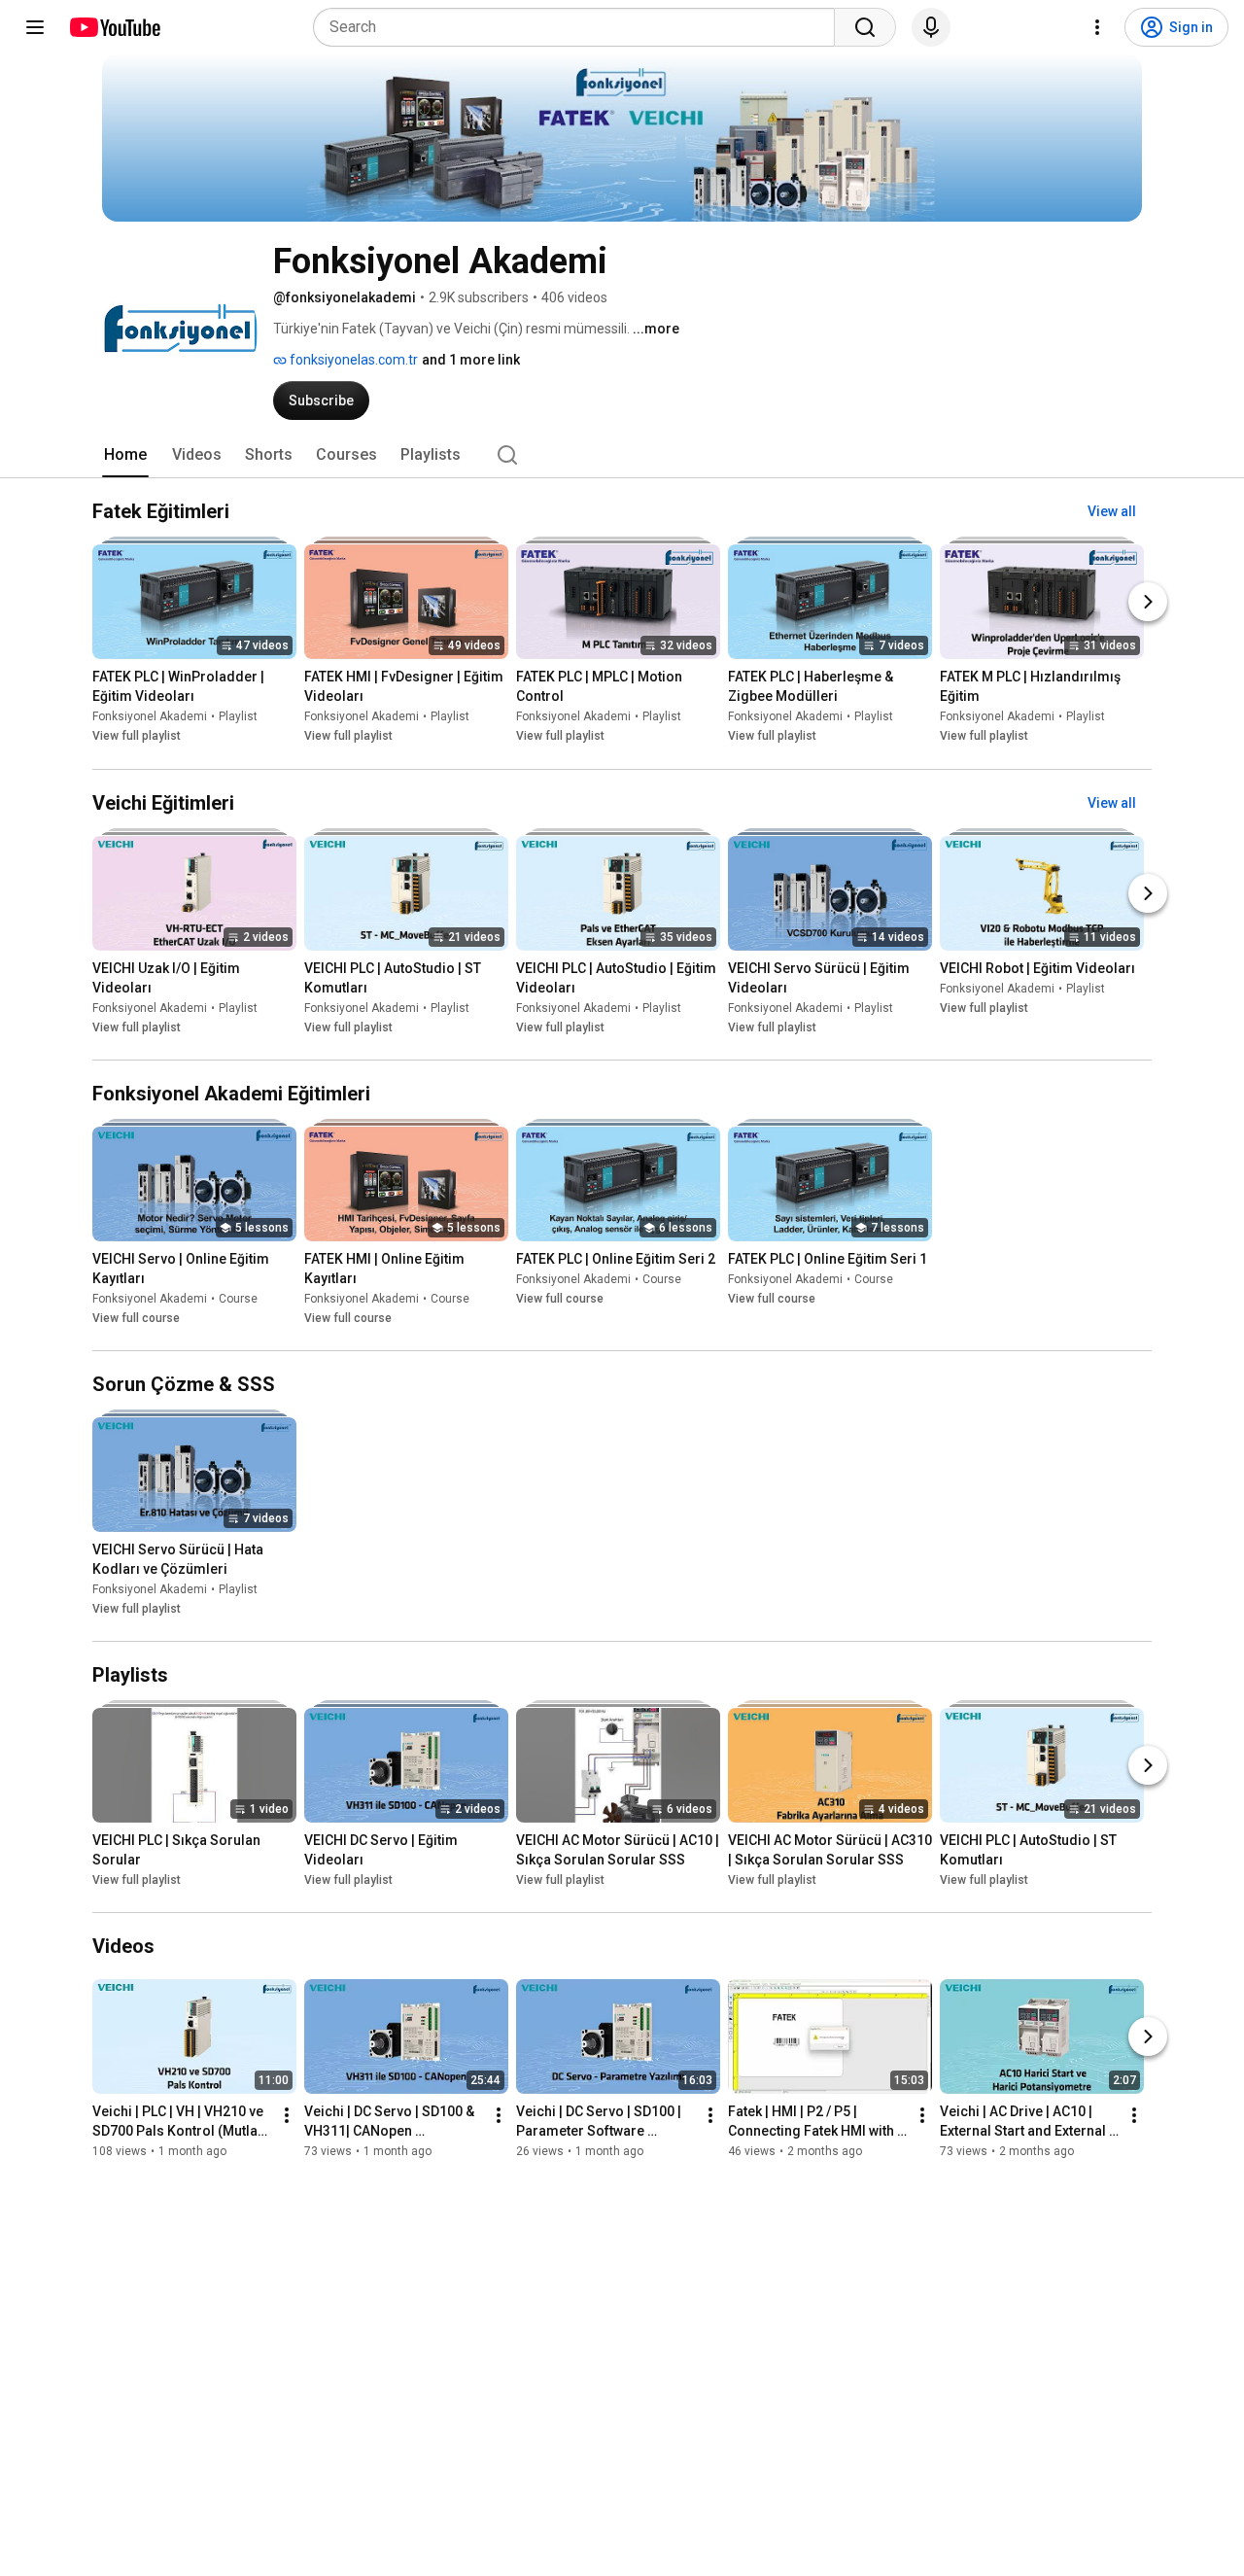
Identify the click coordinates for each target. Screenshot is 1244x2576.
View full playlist (137, 737)
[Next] (1148, 603)
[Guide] (35, 27)
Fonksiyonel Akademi (150, 717)
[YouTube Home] (114, 27)
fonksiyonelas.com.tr (352, 360)
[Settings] (1097, 27)
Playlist (238, 717)
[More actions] (287, 2115)
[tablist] (622, 455)
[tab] (125, 455)
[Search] (865, 27)
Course (238, 1299)
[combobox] (580, 27)
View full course (136, 1318)
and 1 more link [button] (471, 360)
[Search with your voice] (931, 27)
